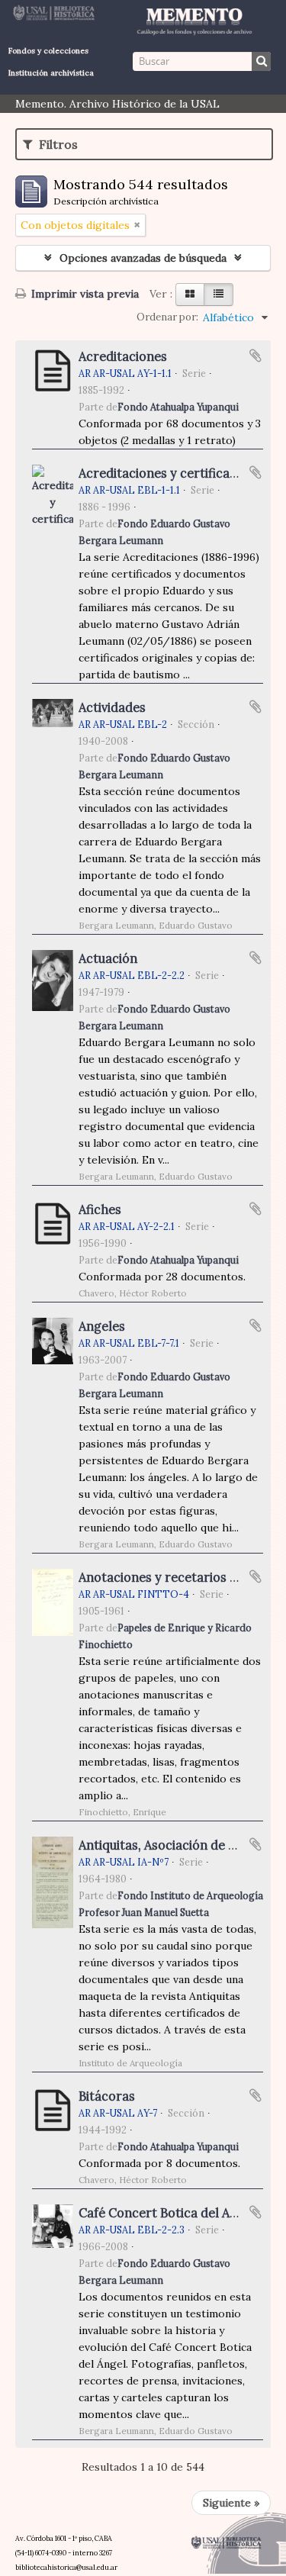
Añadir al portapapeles (255, 356)
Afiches (100, 1209)
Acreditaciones (123, 356)
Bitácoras (107, 2096)
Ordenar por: (167, 317)
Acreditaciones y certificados (165, 473)
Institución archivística (51, 73)
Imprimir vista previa (84, 294)
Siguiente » (231, 2503)
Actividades (112, 707)
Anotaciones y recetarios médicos (179, 1577)
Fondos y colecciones (48, 51)
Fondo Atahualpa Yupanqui (178, 407)
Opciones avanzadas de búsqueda (143, 258)
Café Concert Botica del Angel (167, 2213)
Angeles (102, 1326)
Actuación (108, 958)
